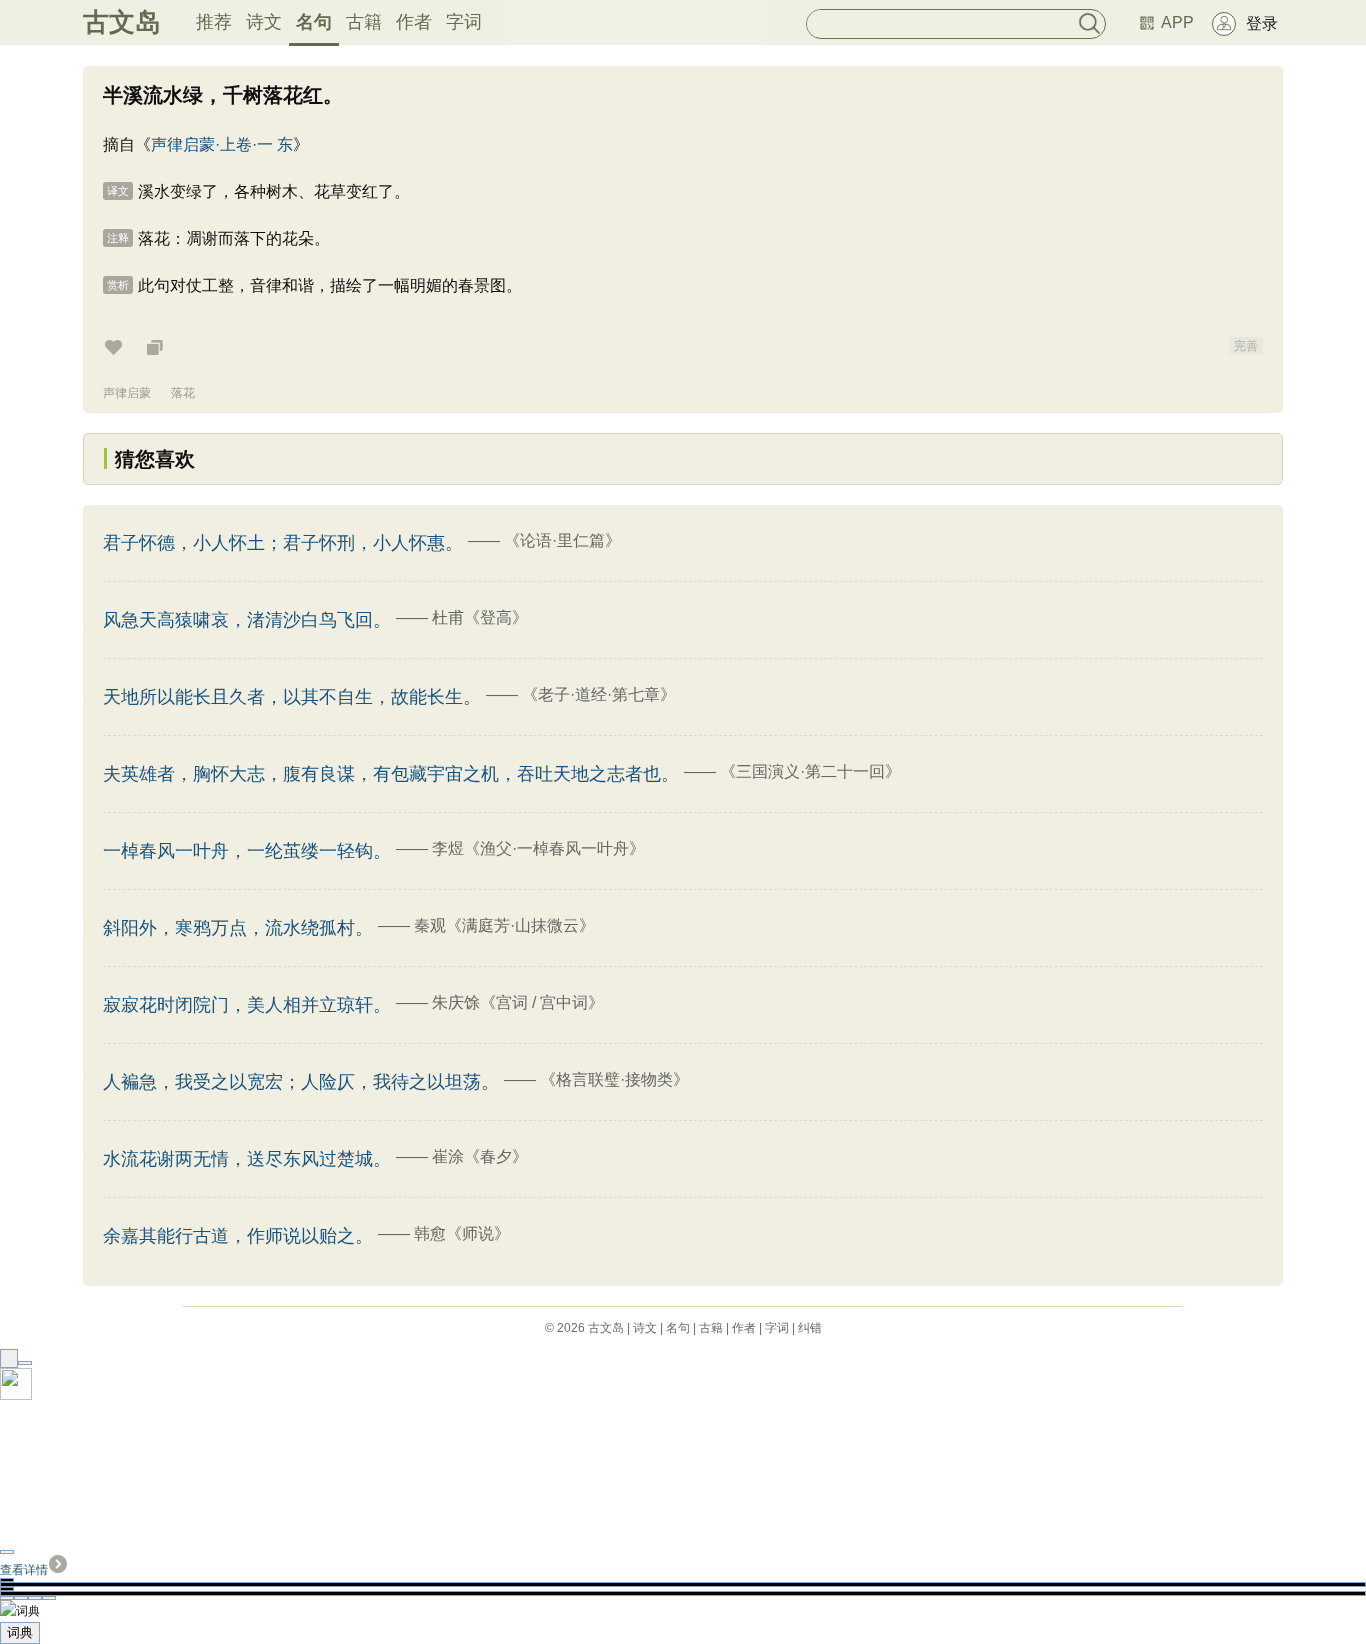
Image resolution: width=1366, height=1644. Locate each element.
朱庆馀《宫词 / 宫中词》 (518, 1002)
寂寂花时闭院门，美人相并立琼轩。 (247, 1005)
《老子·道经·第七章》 (599, 694)
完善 (1246, 346)
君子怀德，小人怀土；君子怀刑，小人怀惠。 (283, 543)
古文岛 (122, 22)
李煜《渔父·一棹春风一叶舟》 (538, 848)
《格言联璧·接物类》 (614, 1079)
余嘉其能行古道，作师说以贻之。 (238, 1236)
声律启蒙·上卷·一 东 (222, 144)
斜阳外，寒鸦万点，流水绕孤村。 (238, 928)
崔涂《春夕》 (480, 1156)
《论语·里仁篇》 (562, 540)
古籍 (364, 22)
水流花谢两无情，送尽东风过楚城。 (247, 1159)
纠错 (810, 1328)
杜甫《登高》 (480, 617)
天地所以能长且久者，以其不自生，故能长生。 (292, 697)
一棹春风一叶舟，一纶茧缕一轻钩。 (247, 851)
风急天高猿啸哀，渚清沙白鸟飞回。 (247, 620)
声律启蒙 (127, 393)
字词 (464, 22)
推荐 (214, 22)
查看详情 (24, 1570)
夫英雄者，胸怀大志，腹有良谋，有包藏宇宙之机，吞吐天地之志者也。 (391, 774)
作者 (414, 22)
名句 (314, 22)
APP (1177, 22)
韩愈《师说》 (462, 1233)
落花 (183, 393)
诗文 (264, 22)
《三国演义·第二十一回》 (810, 771)
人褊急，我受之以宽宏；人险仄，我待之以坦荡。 (301, 1082)
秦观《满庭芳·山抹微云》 (504, 925)
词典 (20, 1632)
